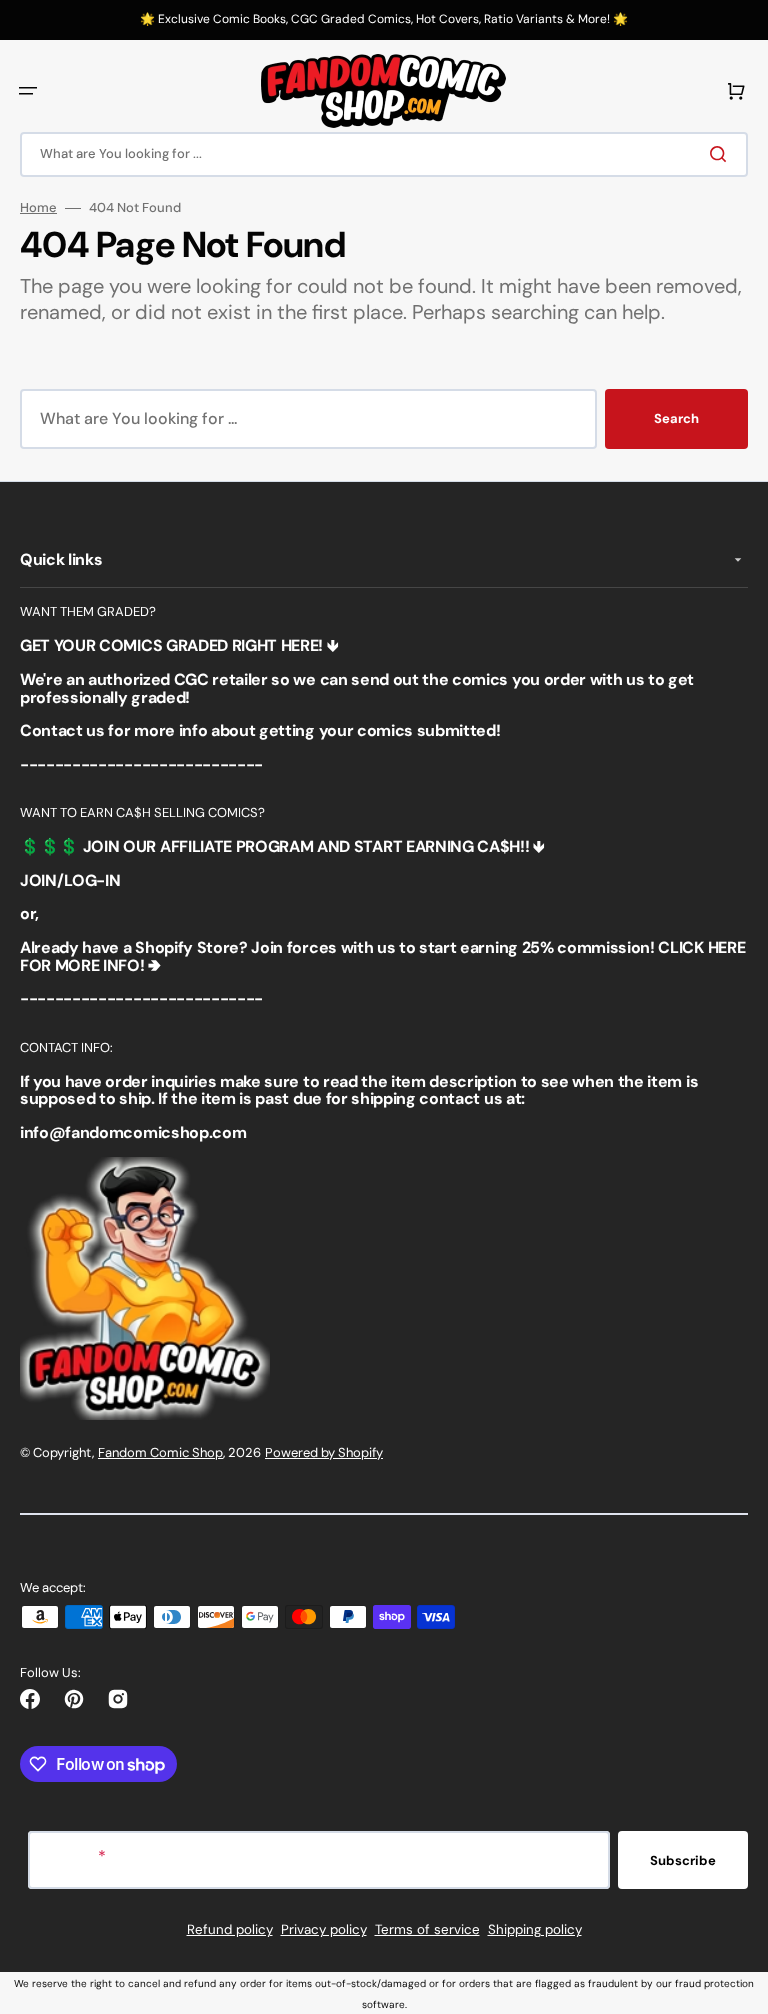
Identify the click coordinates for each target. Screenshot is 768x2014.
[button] (28, 91)
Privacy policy (324, 1929)
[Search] (722, 154)
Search (676, 418)
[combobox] (384, 154)
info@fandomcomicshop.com (133, 1132)
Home (38, 208)
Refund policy (230, 1929)
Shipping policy (535, 1929)
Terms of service (427, 1929)
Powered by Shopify (324, 1452)
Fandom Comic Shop (160, 1452)
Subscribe (683, 1860)
